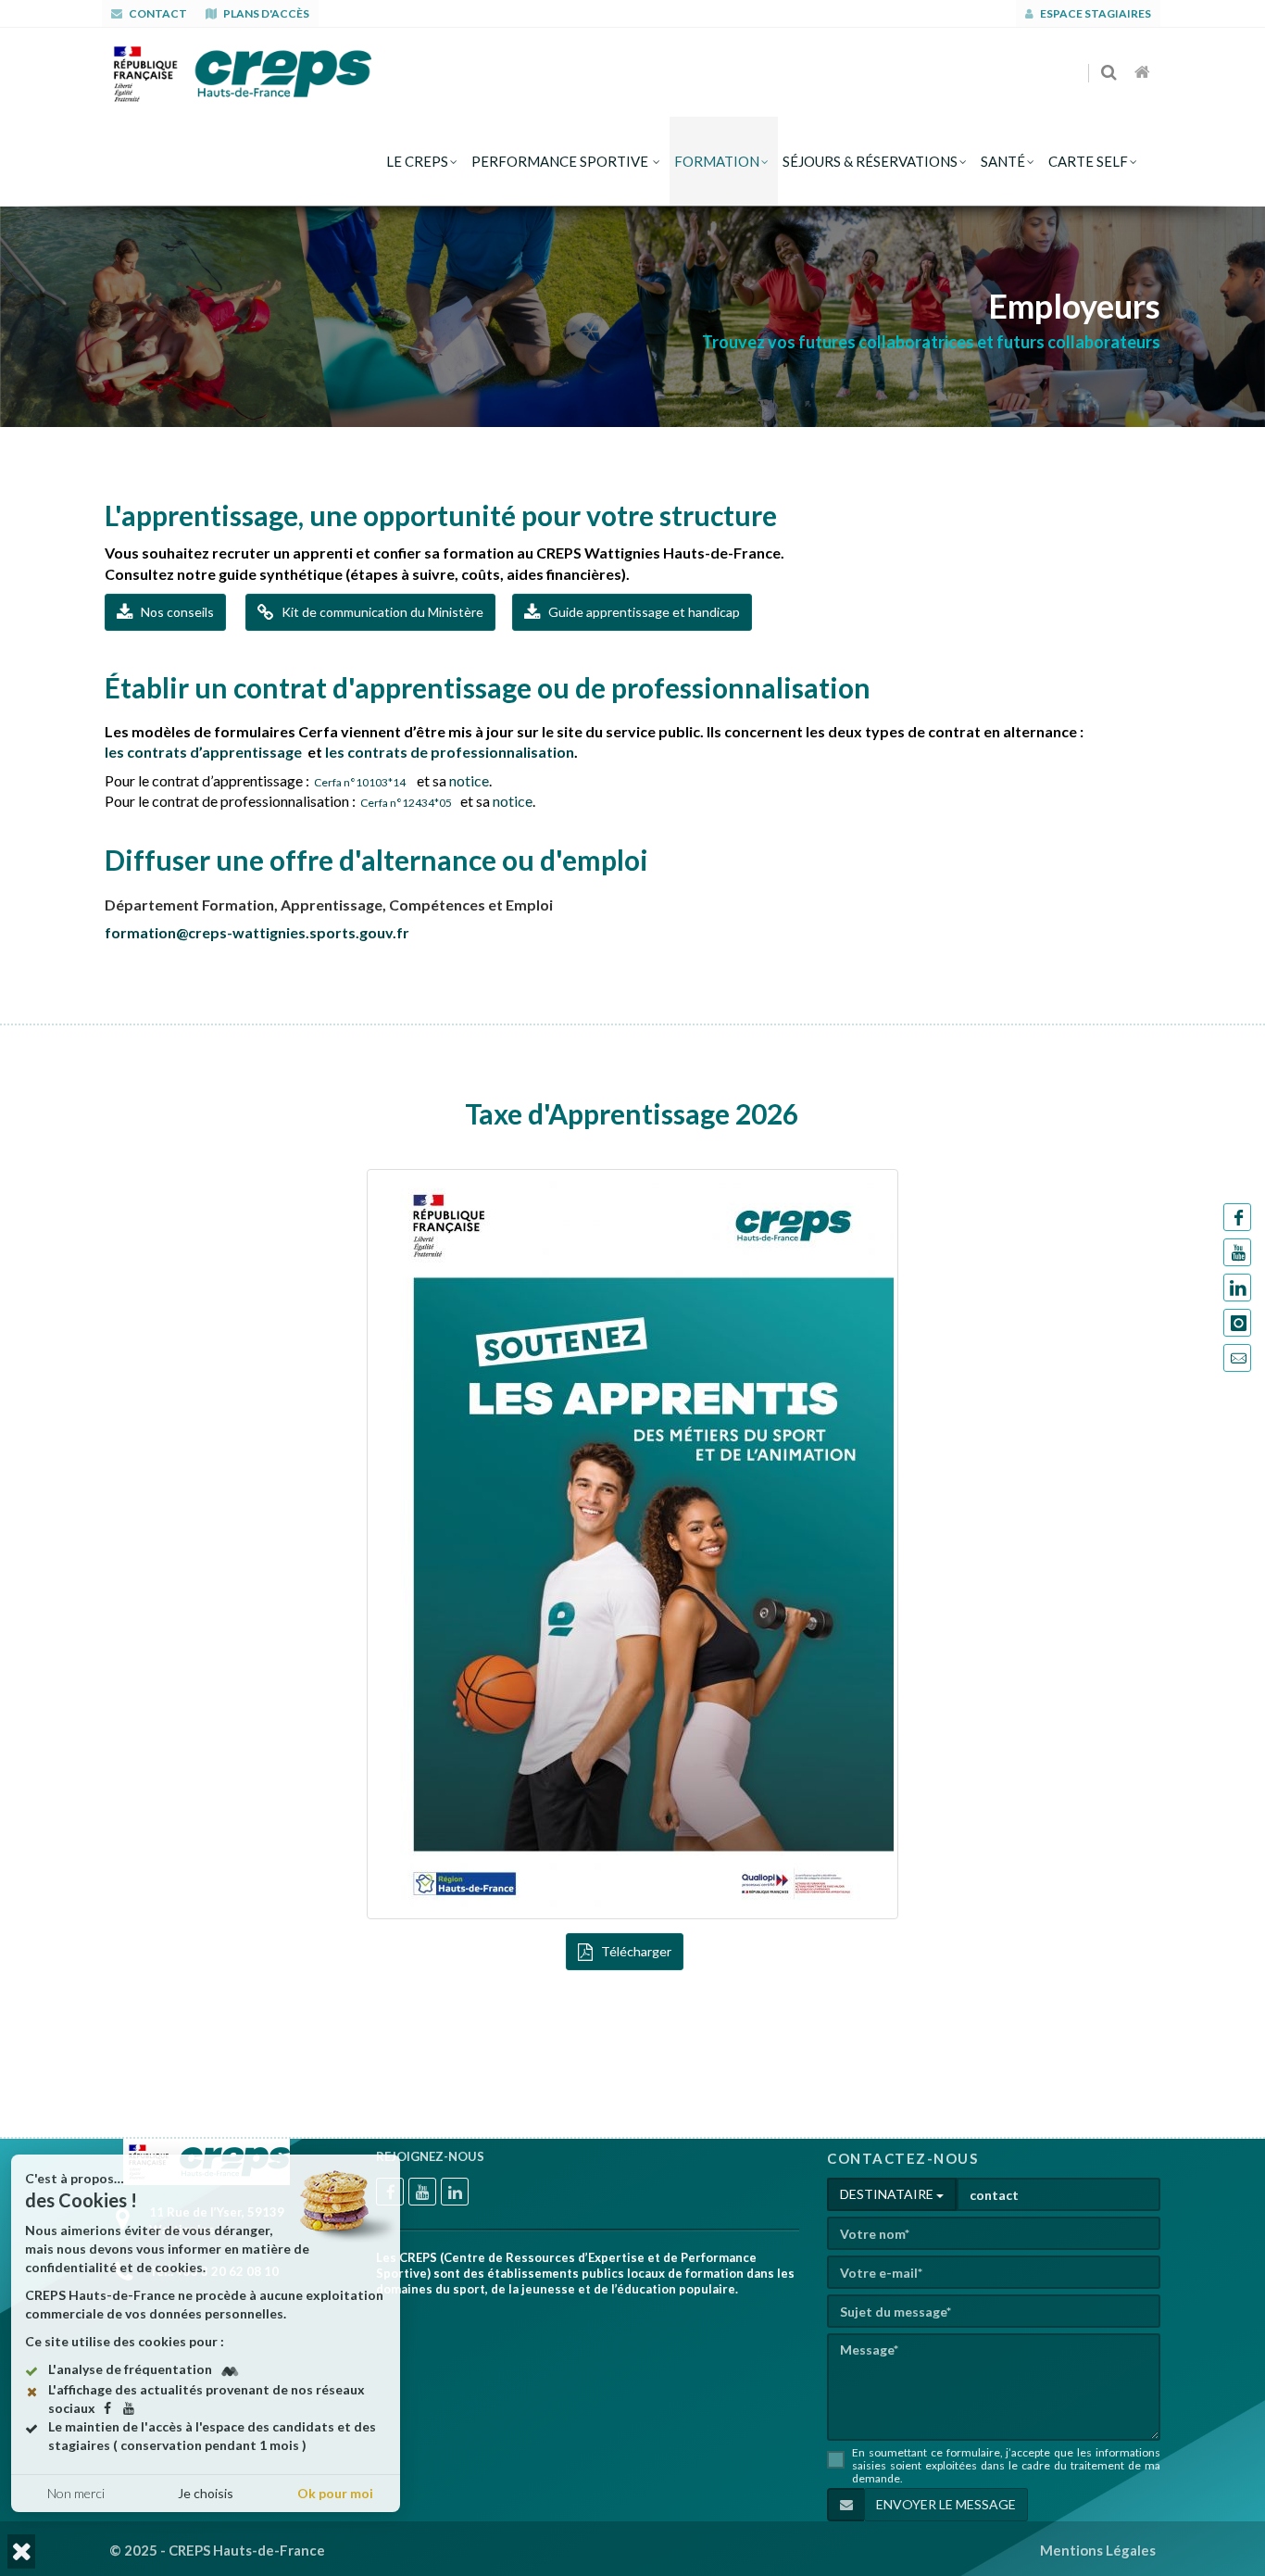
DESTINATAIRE (888, 2194)
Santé (1003, 161)
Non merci (76, 2493)
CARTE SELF (1088, 161)
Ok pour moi (335, 2493)
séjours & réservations (870, 161)
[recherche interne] (1110, 73)
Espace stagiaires (1095, 13)
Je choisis (206, 2493)
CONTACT (157, 13)
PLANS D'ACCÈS (265, 13)
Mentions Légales (1098, 2550)
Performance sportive (561, 161)
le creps (417, 161)
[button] (21, 2551)
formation (717, 161)
